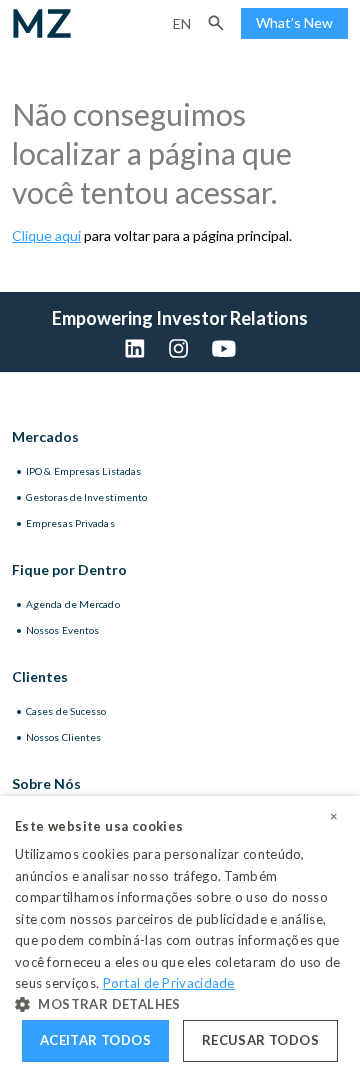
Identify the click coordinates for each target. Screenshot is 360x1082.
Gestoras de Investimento (86, 497)
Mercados (45, 436)
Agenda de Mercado (73, 604)
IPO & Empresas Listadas (83, 471)
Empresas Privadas (70, 523)
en (182, 23)
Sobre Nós (46, 783)
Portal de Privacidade (169, 983)
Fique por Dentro (69, 569)
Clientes (40, 676)
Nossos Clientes (64, 737)
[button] (216, 23)
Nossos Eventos (62, 630)
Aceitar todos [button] (95, 1040)
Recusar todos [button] (260, 1040)
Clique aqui (46, 235)
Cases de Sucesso (66, 711)
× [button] (334, 817)
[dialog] (180, 939)
